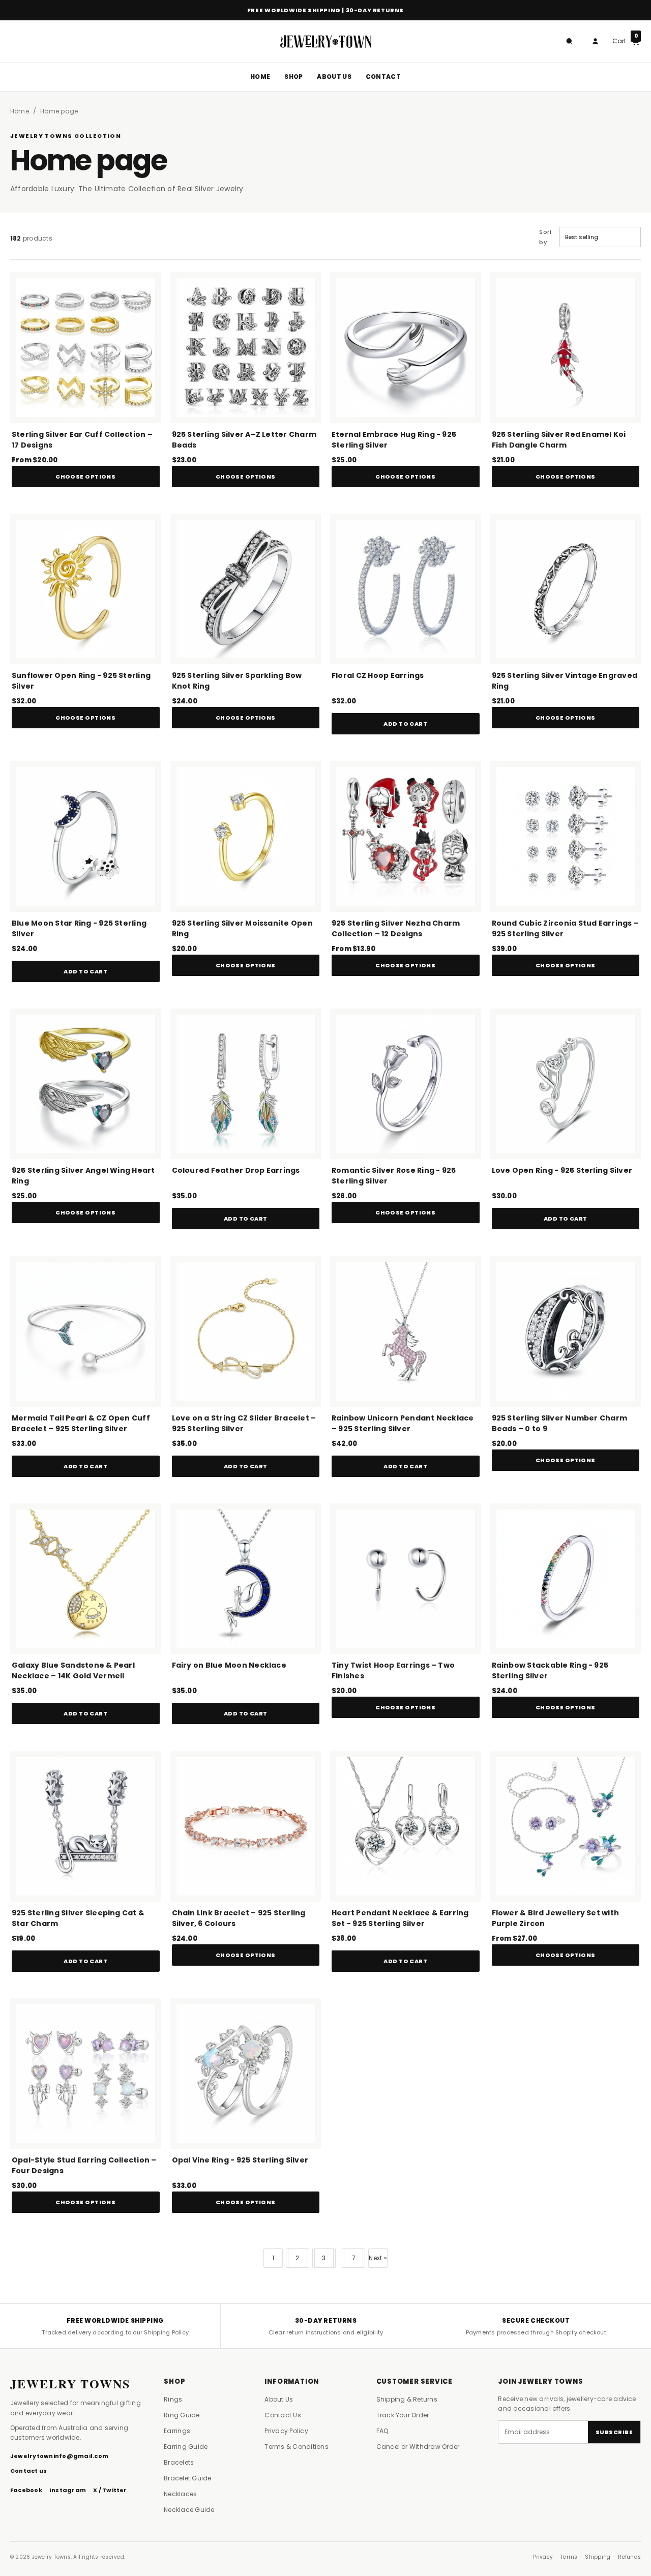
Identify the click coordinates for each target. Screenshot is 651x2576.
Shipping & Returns (407, 2399)
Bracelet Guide (187, 2478)
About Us (334, 77)
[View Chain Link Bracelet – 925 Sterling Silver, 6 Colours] (246, 1826)
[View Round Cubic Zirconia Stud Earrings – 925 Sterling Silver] (566, 836)
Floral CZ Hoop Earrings (378, 675)
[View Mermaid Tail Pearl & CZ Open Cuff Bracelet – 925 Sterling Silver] (86, 1331)
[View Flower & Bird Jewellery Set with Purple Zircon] (566, 1826)
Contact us (28, 2471)
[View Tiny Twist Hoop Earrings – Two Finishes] (406, 1579)
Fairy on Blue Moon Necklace (229, 1665)
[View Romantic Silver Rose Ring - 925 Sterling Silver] (406, 1084)
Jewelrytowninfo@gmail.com (59, 2456)
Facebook (26, 2490)
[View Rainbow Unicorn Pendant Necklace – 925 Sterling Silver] (406, 1331)
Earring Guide (186, 2447)
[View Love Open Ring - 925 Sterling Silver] (566, 1084)
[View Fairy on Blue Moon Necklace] (246, 1579)
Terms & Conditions (296, 2447)
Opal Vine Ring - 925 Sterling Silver (240, 2160)
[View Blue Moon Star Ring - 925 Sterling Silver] (86, 836)
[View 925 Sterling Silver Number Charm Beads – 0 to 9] (566, 1331)
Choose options (85, 477)
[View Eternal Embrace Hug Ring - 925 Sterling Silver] (406, 348)
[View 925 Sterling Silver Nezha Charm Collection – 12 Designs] (406, 836)
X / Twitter (110, 2490)
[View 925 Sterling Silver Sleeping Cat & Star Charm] (86, 1826)
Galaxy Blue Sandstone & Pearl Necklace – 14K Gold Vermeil (73, 1670)
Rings (173, 2399)
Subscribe (614, 2432)
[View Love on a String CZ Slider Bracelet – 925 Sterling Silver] (246, 1331)
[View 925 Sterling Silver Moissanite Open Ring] (246, 836)
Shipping (598, 2557)
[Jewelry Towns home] (325, 41)
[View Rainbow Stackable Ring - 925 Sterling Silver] (566, 1579)
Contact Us (283, 2415)
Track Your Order (403, 2415)
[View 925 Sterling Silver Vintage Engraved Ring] (566, 589)
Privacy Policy (286, 2431)
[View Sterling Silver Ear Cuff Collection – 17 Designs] (86, 348)
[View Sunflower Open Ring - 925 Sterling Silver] (86, 589)
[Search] (569, 41)
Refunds (629, 2557)
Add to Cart (405, 724)
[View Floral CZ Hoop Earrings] (406, 589)
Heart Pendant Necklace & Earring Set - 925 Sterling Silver (400, 1918)
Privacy (543, 2557)
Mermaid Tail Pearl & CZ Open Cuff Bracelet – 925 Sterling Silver (81, 1423)
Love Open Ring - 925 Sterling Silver (562, 1170)
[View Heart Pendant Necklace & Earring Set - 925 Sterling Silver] (406, 1826)
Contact (383, 77)
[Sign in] (595, 41)
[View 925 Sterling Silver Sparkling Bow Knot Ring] (246, 589)
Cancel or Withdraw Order (418, 2447)
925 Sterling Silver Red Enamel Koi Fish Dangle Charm (559, 440)
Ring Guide (182, 2415)
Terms (569, 2557)
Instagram (68, 2490)
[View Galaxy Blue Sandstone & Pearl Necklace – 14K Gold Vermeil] (86, 1579)
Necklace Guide (189, 2510)
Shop (293, 77)
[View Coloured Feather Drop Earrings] (246, 1084)
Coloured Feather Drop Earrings (236, 1170)
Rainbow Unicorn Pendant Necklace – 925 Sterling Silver (403, 1423)
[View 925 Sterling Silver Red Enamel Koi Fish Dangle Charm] (566, 348)
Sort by (545, 237)
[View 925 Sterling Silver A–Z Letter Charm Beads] (246, 348)
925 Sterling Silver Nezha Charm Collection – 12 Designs (396, 928)
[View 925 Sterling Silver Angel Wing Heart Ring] (86, 1084)
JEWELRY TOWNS (70, 2384)
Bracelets (179, 2462)
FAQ (382, 2431)
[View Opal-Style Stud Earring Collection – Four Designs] (86, 2074)
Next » (378, 2258)
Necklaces (180, 2494)
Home (260, 77)
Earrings (177, 2431)
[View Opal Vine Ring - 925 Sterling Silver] (246, 2074)
